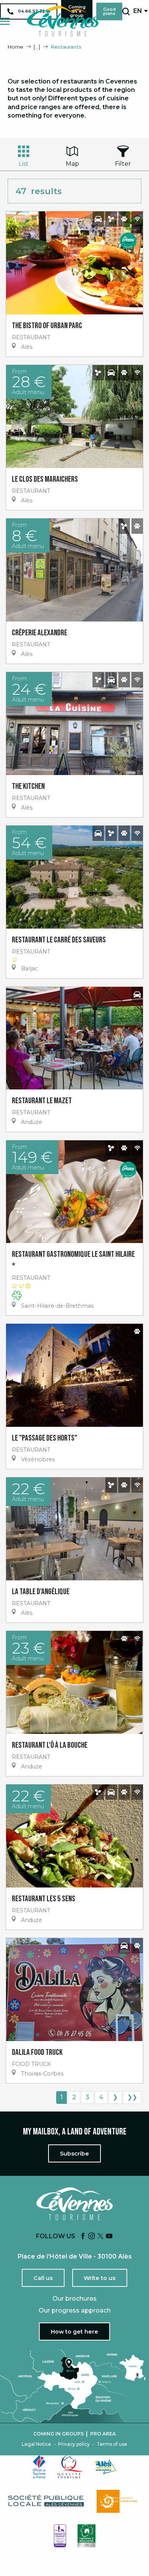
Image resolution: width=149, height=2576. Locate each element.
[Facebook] (83, 2237)
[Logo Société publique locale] (47, 2501)
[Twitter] (100, 2237)
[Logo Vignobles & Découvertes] (87, 2536)
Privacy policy (74, 2444)
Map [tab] (72, 164)
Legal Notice (36, 2444)
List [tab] (24, 164)
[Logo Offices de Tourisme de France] (39, 2467)
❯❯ (132, 2097)
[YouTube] (109, 2237)
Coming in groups (58, 2434)
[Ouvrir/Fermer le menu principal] (5, 21)
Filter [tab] (123, 164)
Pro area (103, 2434)
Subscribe (74, 2154)
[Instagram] (92, 2237)
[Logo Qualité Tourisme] (70, 2467)
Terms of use (112, 2444)
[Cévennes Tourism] (63, 21)
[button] (126, 11)
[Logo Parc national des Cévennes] (119, 2501)
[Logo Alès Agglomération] (105, 2467)
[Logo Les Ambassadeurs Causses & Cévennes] (60, 2536)
